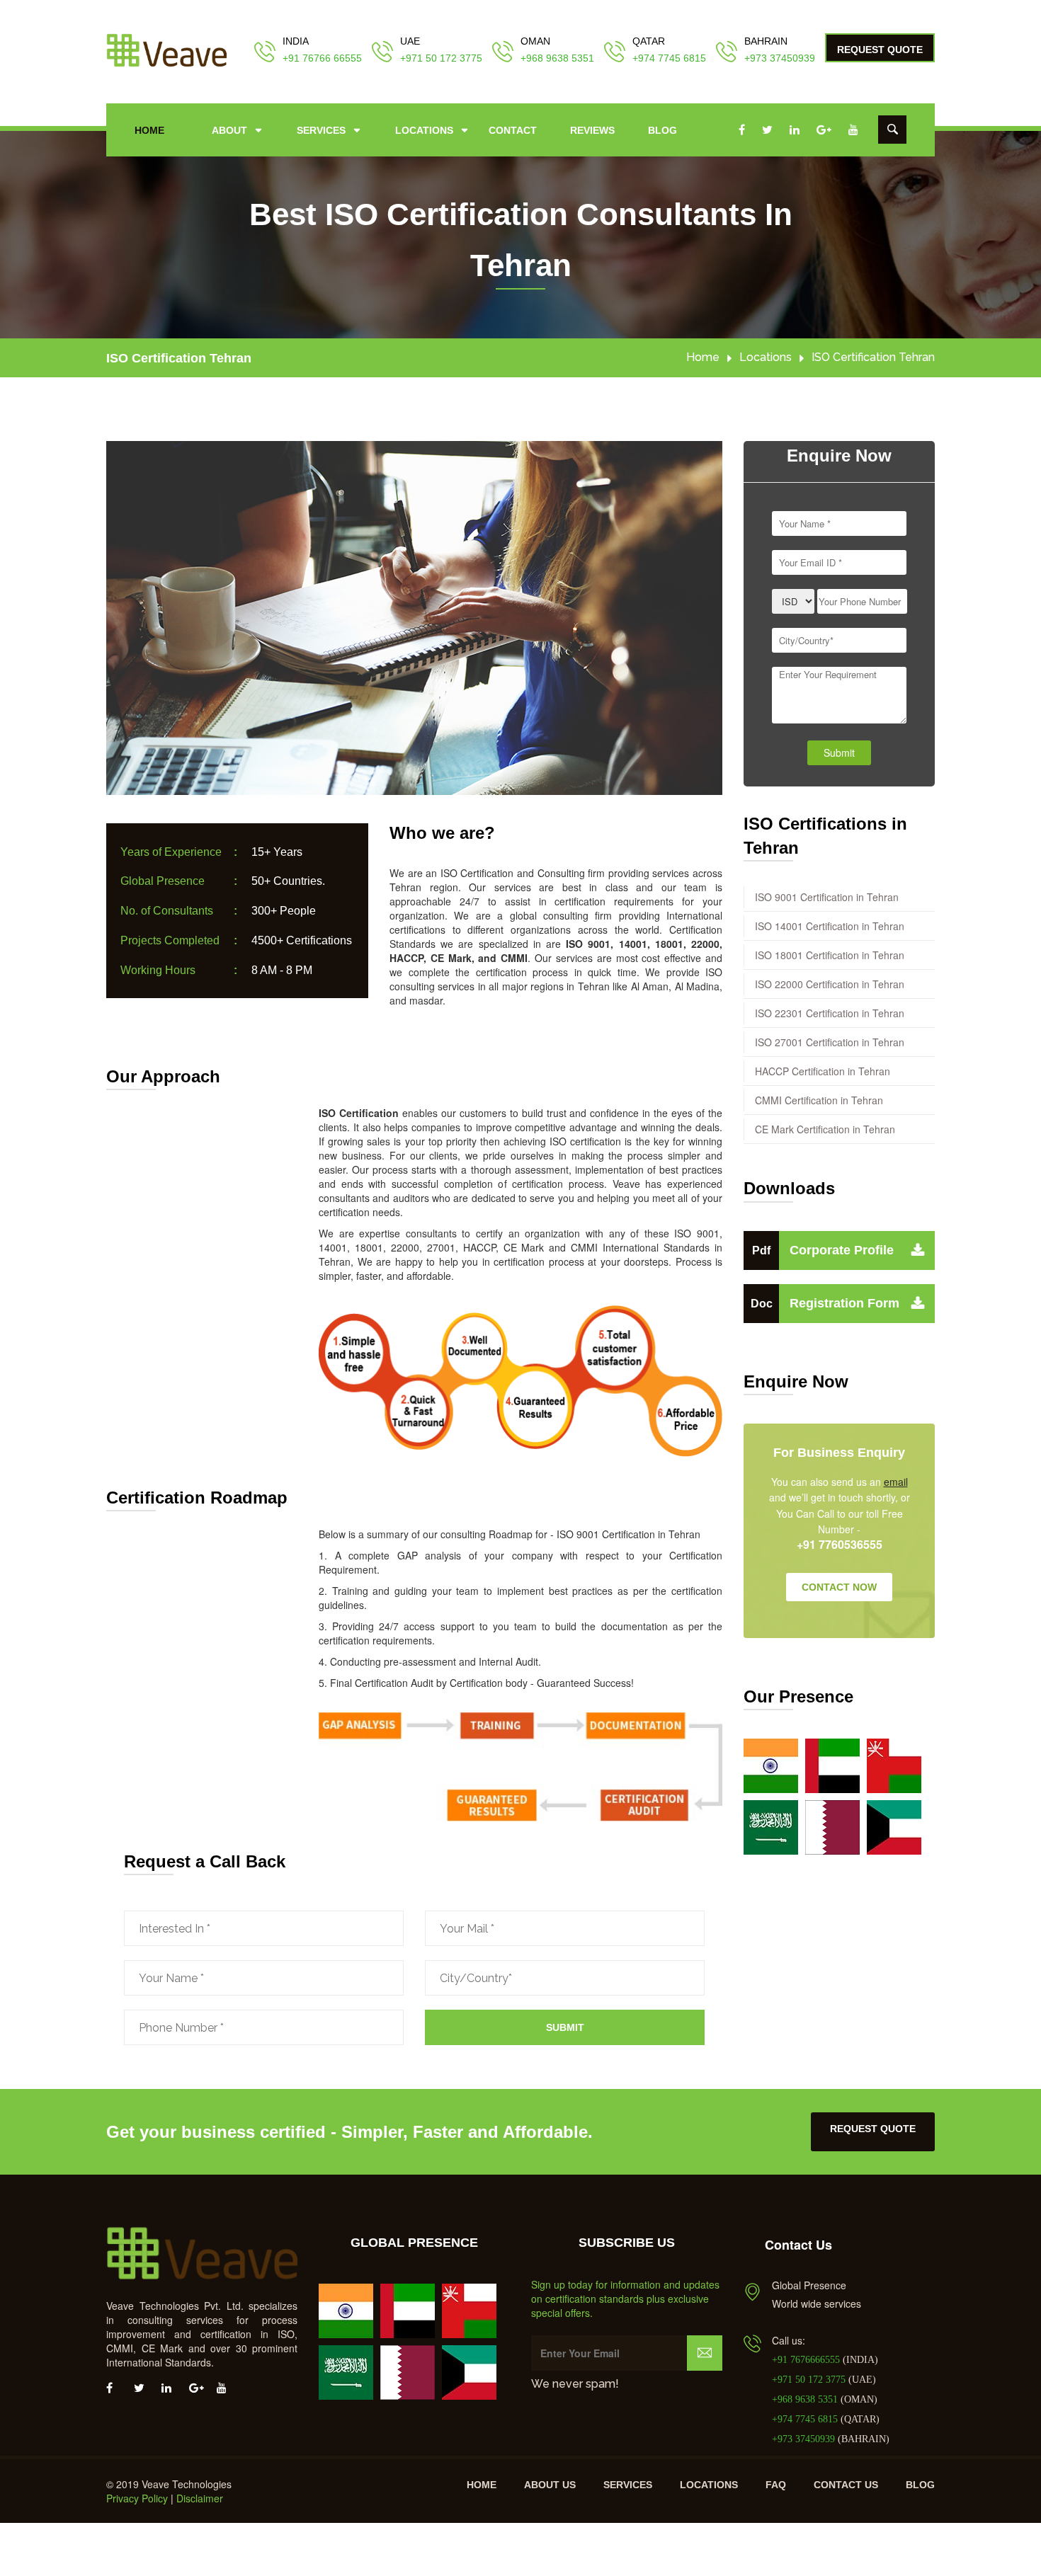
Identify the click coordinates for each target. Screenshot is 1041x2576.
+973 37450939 (780, 58)
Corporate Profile (823, 1250)
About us (550, 2485)
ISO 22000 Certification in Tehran (830, 984)
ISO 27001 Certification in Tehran (830, 1042)
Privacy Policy (137, 2498)
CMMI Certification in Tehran (819, 1100)
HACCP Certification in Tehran (823, 1071)
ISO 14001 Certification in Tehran (830, 926)
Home (149, 130)
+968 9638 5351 (557, 58)
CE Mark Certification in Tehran (825, 1129)
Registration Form (825, 1303)
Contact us (846, 2485)
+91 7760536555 (840, 1545)
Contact (513, 130)
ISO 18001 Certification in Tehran (830, 955)
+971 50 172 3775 (441, 58)
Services (321, 130)
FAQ (776, 2485)
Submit (565, 2027)
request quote (873, 2129)
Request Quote (880, 50)
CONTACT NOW (839, 1587)
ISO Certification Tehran (179, 358)
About (229, 130)
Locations (424, 130)
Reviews (592, 130)
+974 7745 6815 (669, 58)
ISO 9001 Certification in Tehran (827, 897)
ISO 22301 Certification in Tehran (830, 1013)
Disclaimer (200, 2498)
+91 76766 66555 (322, 58)
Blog (662, 130)
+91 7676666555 (807, 2360)
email (896, 1482)
